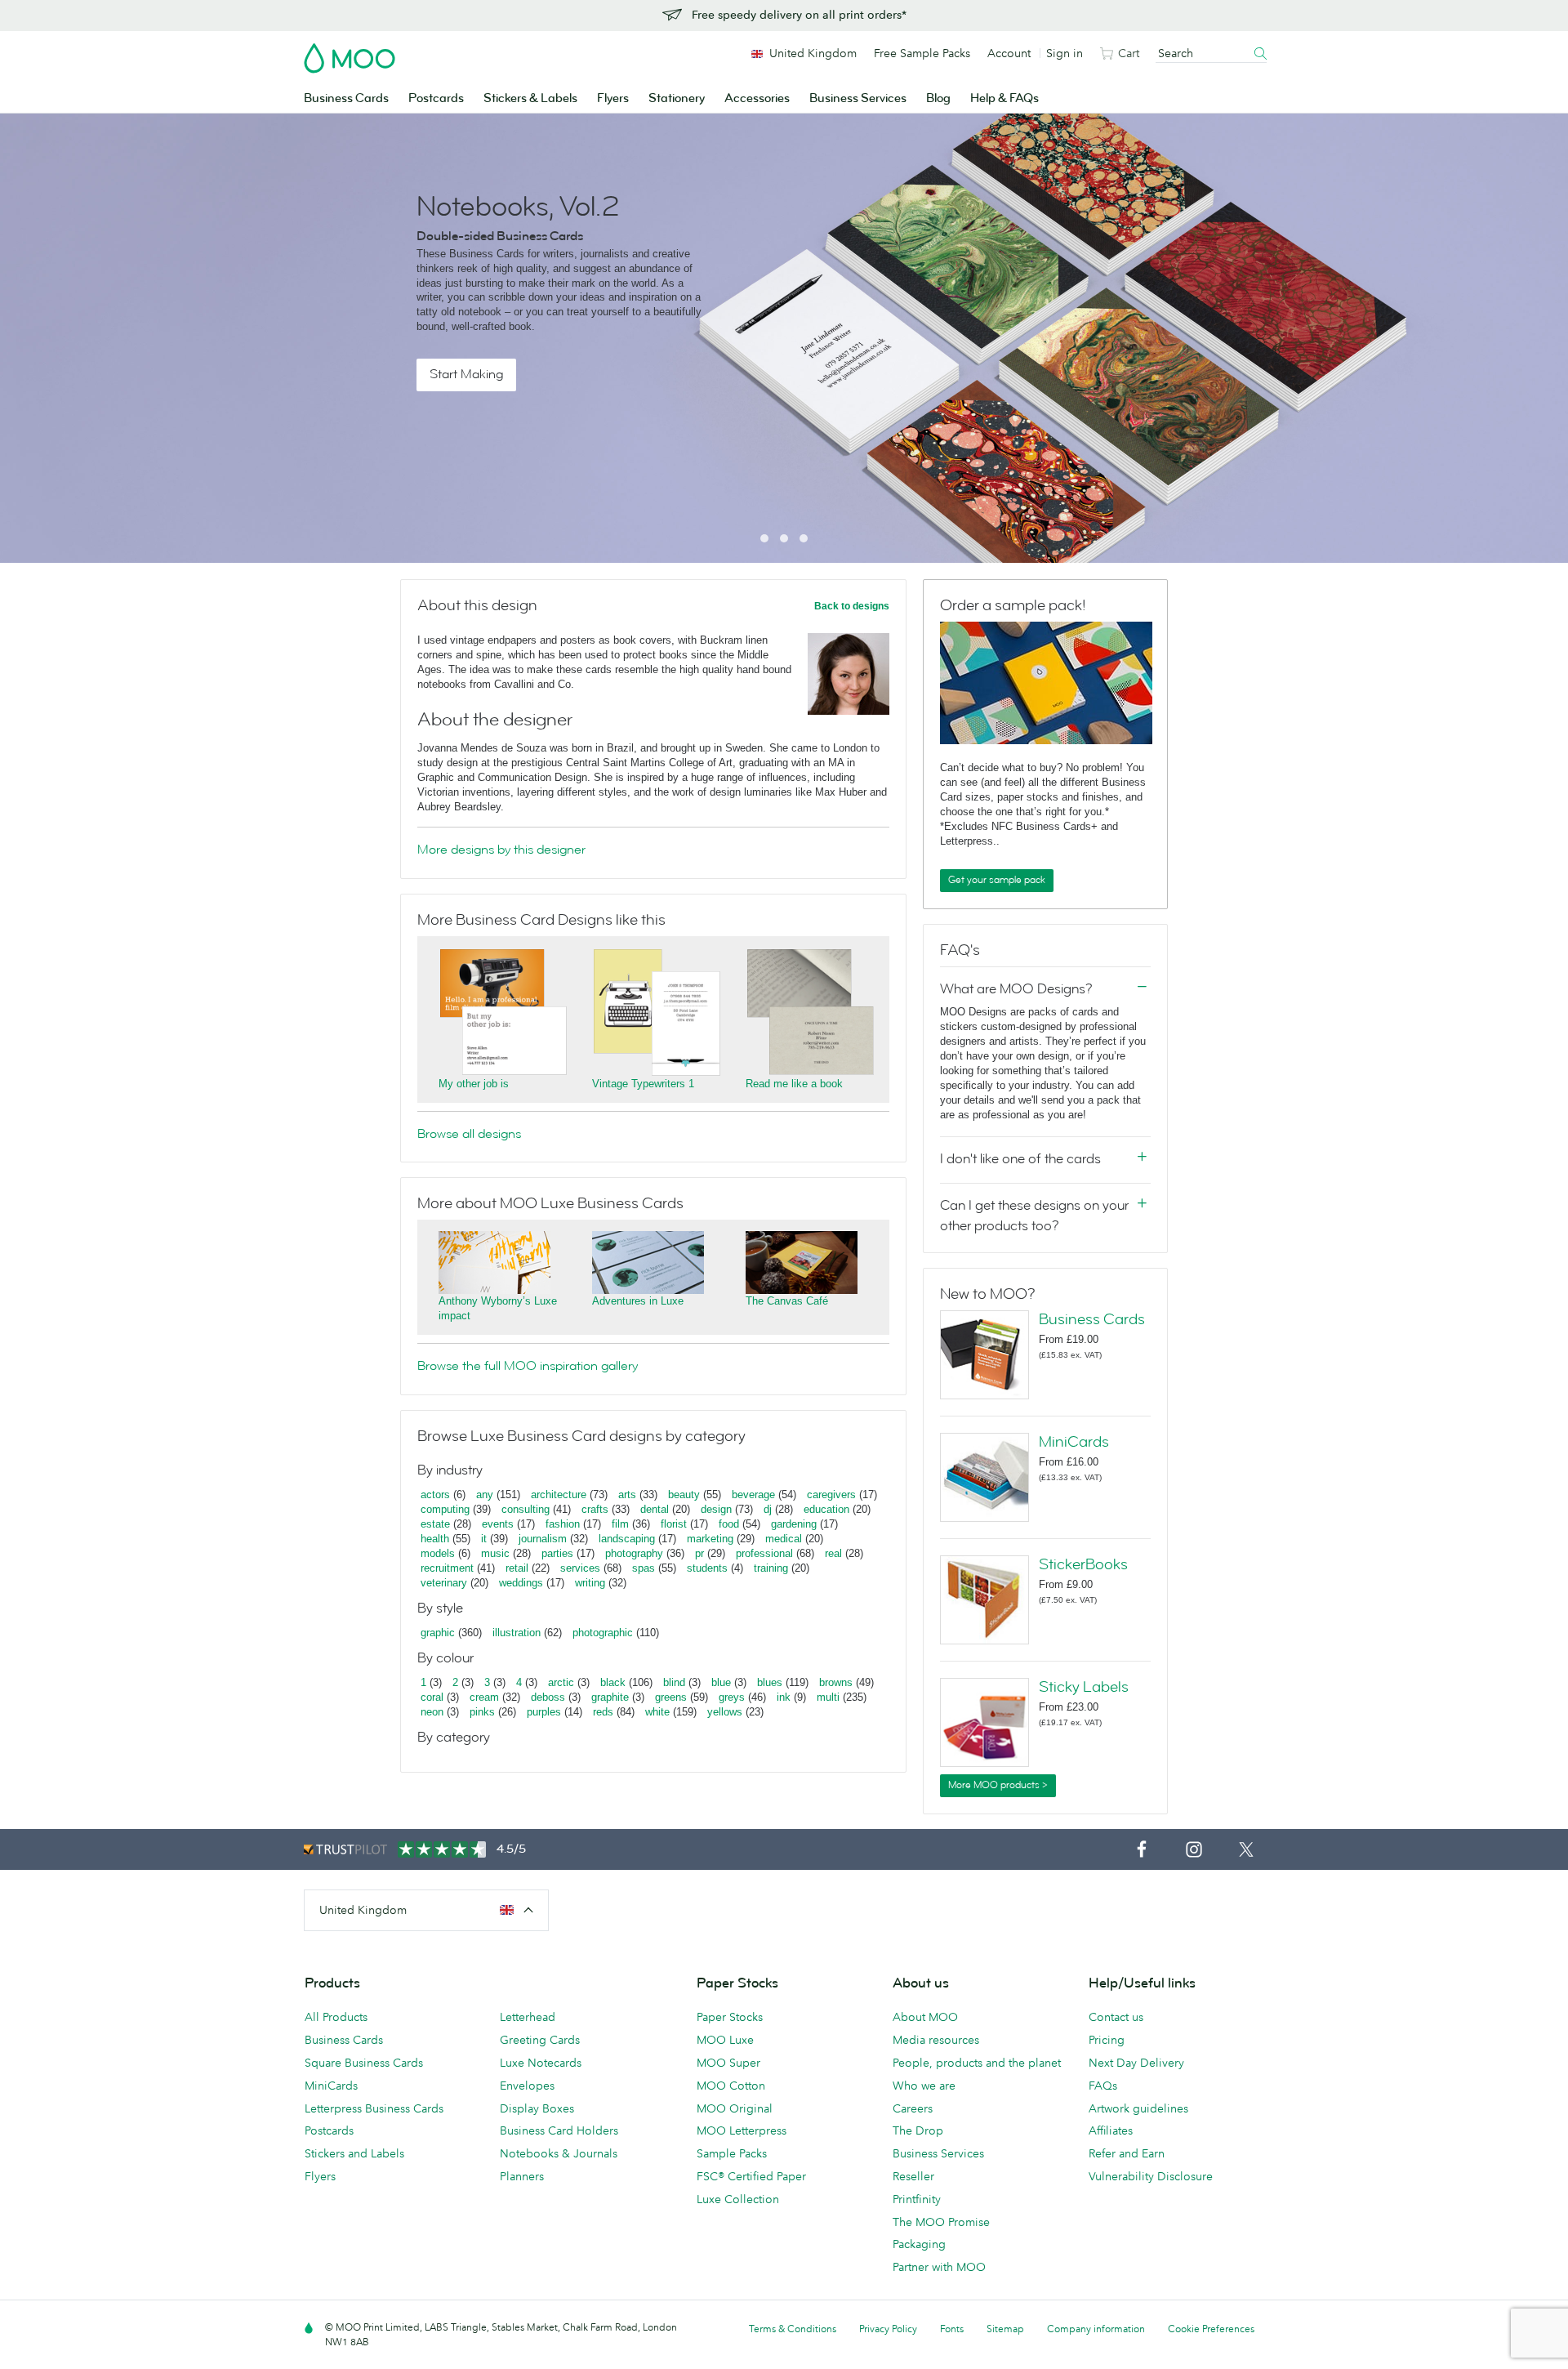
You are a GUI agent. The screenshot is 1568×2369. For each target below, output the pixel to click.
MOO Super (728, 2063)
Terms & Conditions (793, 2329)
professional (764, 1553)
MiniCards (1074, 1442)
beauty (684, 1495)
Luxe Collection (738, 2199)
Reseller (913, 2176)
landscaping (627, 1539)
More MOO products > (998, 1785)
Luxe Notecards (541, 2063)
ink (784, 1697)
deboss (548, 1697)
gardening (794, 1524)
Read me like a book (794, 1084)
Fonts (952, 2329)
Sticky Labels (1084, 1687)
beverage (753, 1495)
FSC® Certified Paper (751, 2176)
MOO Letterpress (742, 2130)
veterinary (444, 1583)
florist (674, 1524)
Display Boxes (537, 2108)
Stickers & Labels (530, 98)
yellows (725, 1712)
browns (836, 1682)
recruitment (447, 1568)
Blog (938, 98)
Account (1009, 53)
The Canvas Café (787, 1301)
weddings (521, 1583)
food (729, 1524)
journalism (543, 1539)
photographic (603, 1633)
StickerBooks (1083, 1564)
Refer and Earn (1127, 2153)
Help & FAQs (1004, 98)
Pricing (1107, 2040)
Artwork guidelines (1138, 2108)
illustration (517, 1633)
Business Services (858, 98)
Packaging (919, 2244)
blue (721, 1682)
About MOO (925, 2017)
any (485, 1495)
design (716, 1509)
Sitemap (1005, 2329)
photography (634, 1553)
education (826, 1509)
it (484, 1539)
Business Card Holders (559, 2130)
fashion (563, 1524)
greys (732, 1697)
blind (674, 1682)
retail (517, 1568)
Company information (1096, 2329)
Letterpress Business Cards (374, 2108)
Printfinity (917, 2199)
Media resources (936, 2040)
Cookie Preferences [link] (1211, 2329)
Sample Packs (732, 2153)
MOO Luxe (725, 2040)
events (498, 1524)
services (580, 1568)
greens (671, 1697)
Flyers (613, 98)
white (657, 1712)
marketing (710, 1539)
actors (435, 1495)
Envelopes (527, 2086)
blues (770, 1682)
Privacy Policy (888, 2329)
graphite (610, 1697)
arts (627, 1495)
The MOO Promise (941, 2222)
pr (699, 1553)
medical (784, 1539)
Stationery (677, 98)
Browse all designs (469, 1134)
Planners (522, 2176)
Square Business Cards (364, 2063)
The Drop (918, 2130)
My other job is (474, 1084)
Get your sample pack (997, 880)
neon (432, 1712)
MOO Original (735, 2108)
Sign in (1065, 53)
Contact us (1116, 2017)
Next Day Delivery (1136, 2063)
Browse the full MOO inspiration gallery (528, 1366)
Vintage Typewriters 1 (643, 1084)
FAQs (1103, 2086)
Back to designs (852, 606)
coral (432, 1697)
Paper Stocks (730, 2017)
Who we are (924, 2086)
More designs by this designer (501, 850)
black (613, 1682)
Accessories (757, 98)
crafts (595, 1509)
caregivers (831, 1495)
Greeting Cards (540, 2040)
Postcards (436, 98)
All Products (336, 2017)
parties (557, 1553)
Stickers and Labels (354, 2153)
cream (484, 1697)
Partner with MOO (939, 2267)
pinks (482, 1712)
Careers (913, 2108)
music (495, 1553)
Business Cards (346, 98)
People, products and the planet (977, 2063)
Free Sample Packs (922, 53)
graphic (438, 1633)
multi (828, 1697)
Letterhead (528, 2017)
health (435, 1539)
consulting (526, 1509)
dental (655, 1509)
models (438, 1553)
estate (435, 1524)
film (620, 1524)
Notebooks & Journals (559, 2153)
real (833, 1553)
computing (445, 1509)
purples (544, 1712)
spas (644, 1568)
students (707, 1568)
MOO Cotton (731, 2086)
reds (603, 1712)
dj (768, 1509)
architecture (559, 1495)
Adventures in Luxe (638, 1301)
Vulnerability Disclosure (1151, 2176)
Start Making (466, 374)
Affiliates (1111, 2130)
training (771, 1568)
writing (590, 1583)
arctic (561, 1682)
